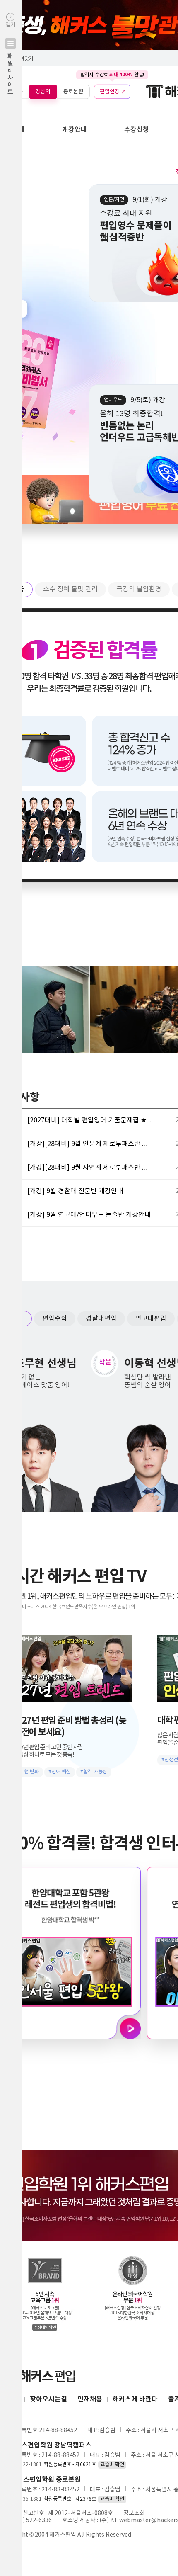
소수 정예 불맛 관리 (70, 589)
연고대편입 (151, 1318)
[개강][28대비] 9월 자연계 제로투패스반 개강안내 (89, 1168)
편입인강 (110, 91)
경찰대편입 (101, 1318)
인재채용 (90, 2399)
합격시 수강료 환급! (112, 75)
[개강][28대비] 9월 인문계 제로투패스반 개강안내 (89, 1144)
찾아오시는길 (48, 2399)
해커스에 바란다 (135, 2399)
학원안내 (12, 130)
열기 (10, 59)
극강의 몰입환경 (139, 589)
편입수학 (55, 1318)
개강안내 (75, 130)
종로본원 (73, 91)
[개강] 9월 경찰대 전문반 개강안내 (75, 1191)
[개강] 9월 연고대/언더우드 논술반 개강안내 (89, 1215)
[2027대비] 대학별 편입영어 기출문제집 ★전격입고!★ (89, 1120)
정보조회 (134, 2513)
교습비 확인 (112, 2465)
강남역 (43, 91)
